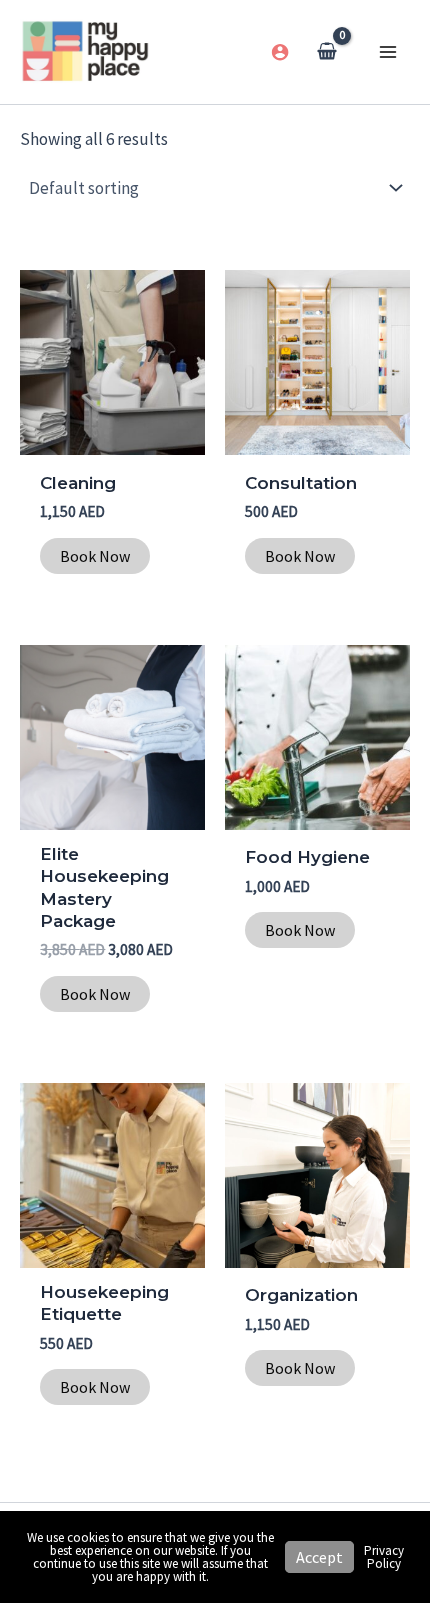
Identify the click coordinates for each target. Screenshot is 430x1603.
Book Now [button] (95, 556)
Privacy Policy (384, 1557)
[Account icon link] (280, 52)
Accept (319, 1557)
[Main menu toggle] (388, 52)
